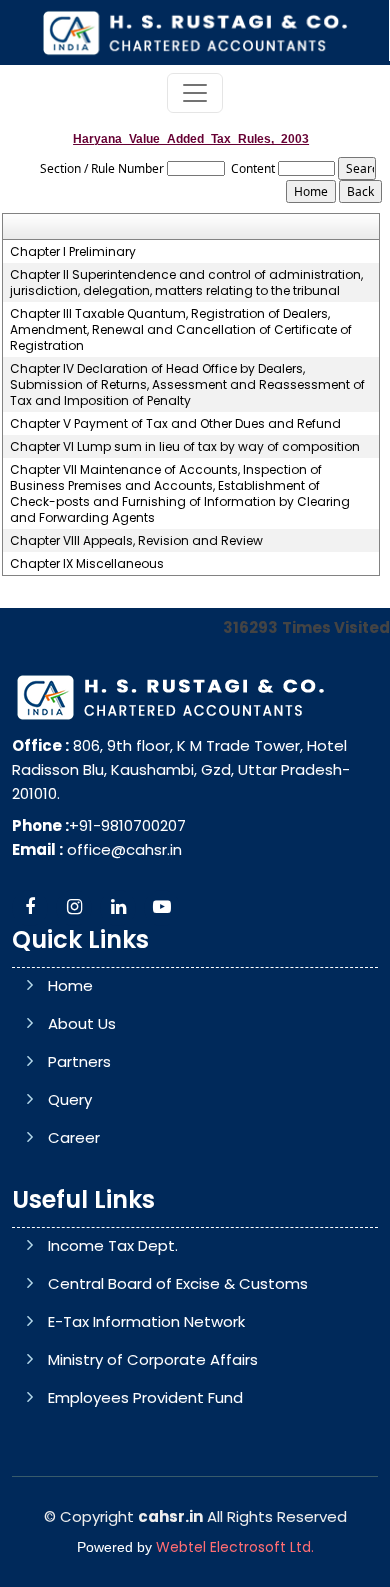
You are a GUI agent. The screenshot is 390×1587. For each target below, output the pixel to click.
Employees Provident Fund (145, 1397)
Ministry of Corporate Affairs (153, 1359)
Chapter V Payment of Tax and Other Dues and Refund (175, 424)
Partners (79, 1061)
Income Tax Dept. (113, 1245)
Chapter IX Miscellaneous (87, 564)
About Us (82, 1023)
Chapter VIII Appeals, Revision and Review (136, 541)
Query (70, 1099)
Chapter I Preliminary (73, 252)
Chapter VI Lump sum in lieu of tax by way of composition (185, 447)
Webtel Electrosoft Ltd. (235, 1547)
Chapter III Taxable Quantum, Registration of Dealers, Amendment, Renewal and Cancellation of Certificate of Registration (181, 330)
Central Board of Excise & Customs (178, 1283)
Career (74, 1137)
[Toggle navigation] (195, 93)
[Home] (194, 31)
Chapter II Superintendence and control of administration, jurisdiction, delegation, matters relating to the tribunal (186, 283)
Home (70, 985)
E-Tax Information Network (146, 1321)
